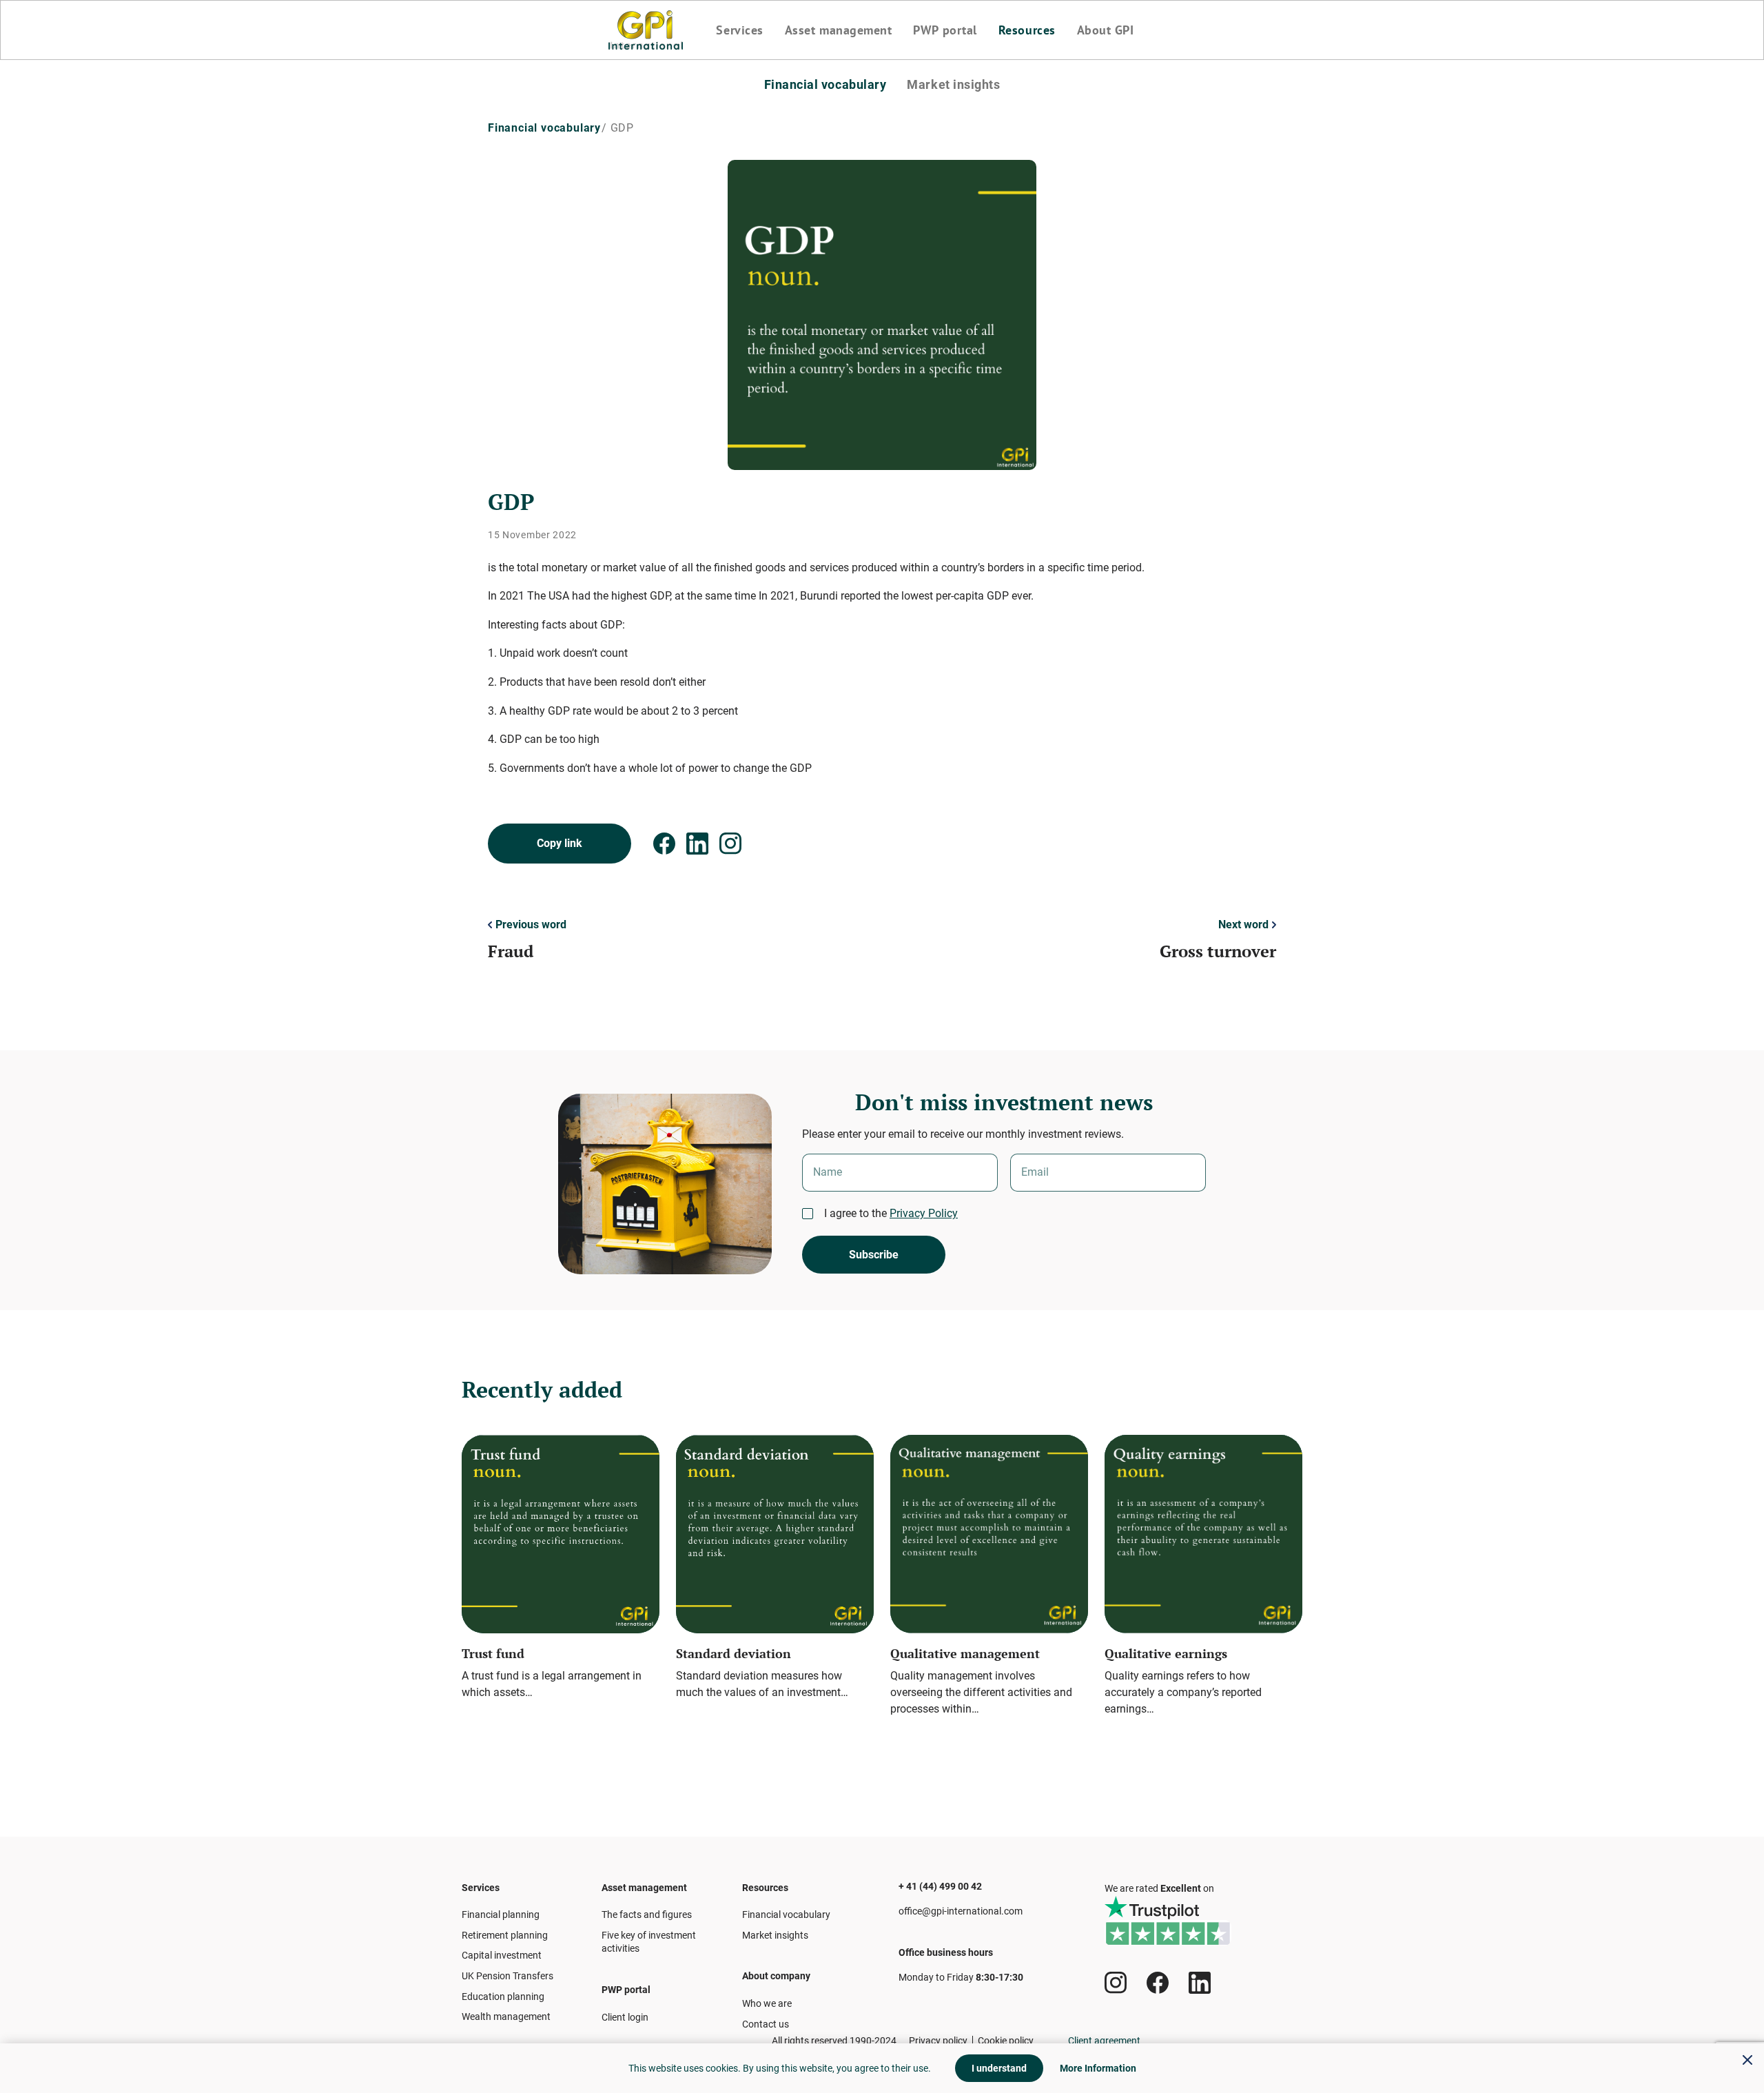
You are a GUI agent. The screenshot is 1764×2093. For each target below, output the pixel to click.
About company (776, 1976)
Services (739, 30)
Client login (625, 2017)
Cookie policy (1006, 2041)
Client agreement (1104, 2041)
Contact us (766, 2024)
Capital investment (502, 1955)
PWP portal (945, 30)
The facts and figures (647, 1915)
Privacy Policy (924, 1213)
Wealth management (506, 2017)
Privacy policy (938, 2041)
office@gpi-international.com (961, 1911)
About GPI (1106, 30)
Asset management (839, 30)
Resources (1027, 30)
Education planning (503, 1997)
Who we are (767, 2003)
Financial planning (501, 1915)
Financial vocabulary (825, 85)
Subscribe (874, 1255)
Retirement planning (505, 1935)
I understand (999, 2068)
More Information (1098, 2068)
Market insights (953, 85)
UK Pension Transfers (507, 1976)
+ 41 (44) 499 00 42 (940, 1886)
